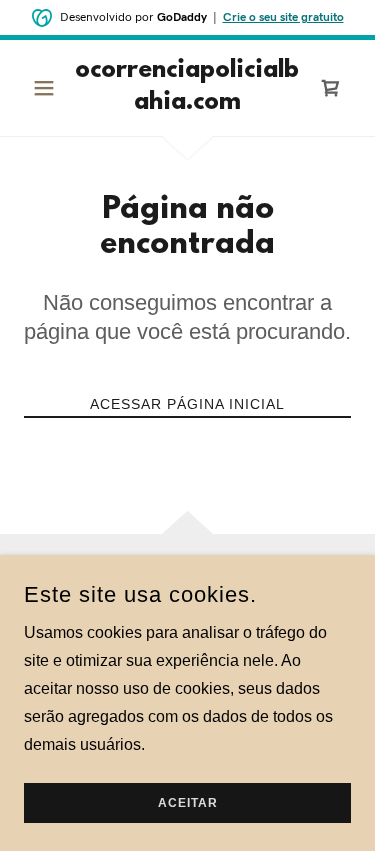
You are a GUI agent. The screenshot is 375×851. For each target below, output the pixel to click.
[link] (187, 88)
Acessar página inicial (187, 404)
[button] (48, 88)
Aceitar (188, 803)
